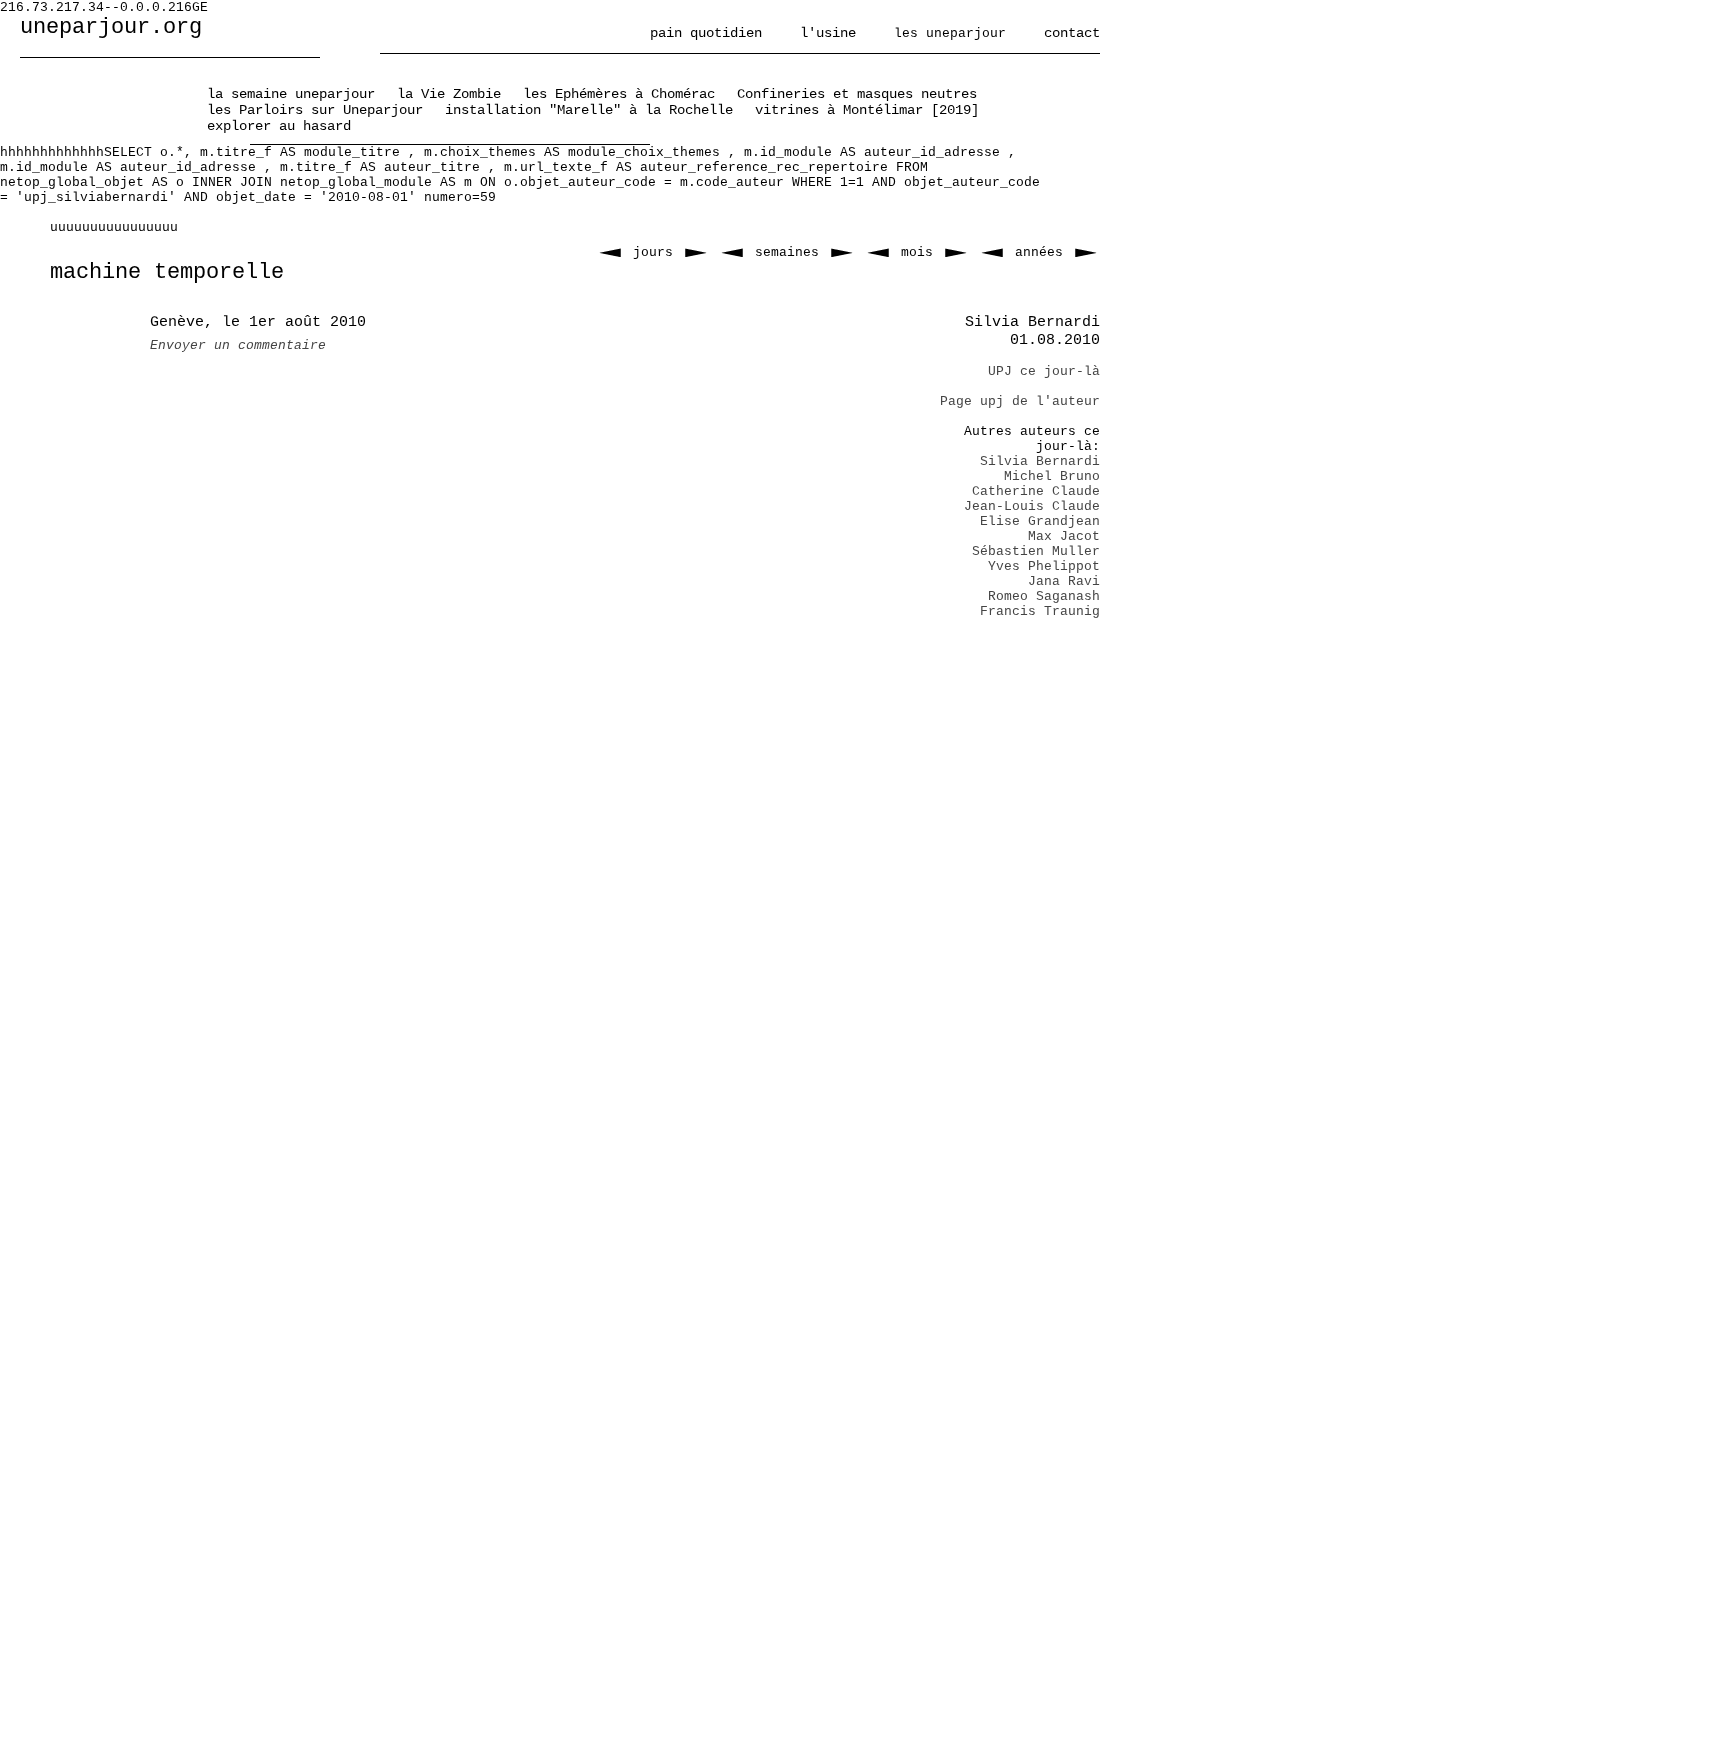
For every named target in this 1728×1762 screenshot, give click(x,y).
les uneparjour (950, 33)
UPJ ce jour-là (1044, 371)
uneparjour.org (111, 27)
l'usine (828, 33)
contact (1072, 33)
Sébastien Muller (1036, 551)
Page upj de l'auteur (1020, 401)
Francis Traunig (1040, 611)
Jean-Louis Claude (1032, 506)
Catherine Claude (1036, 491)
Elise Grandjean (1040, 521)
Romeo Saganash (1044, 596)
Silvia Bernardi (1040, 461)
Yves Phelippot (1044, 566)
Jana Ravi (1064, 581)
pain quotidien (706, 33)
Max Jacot (1064, 536)
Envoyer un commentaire (238, 345)
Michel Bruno (1052, 476)
